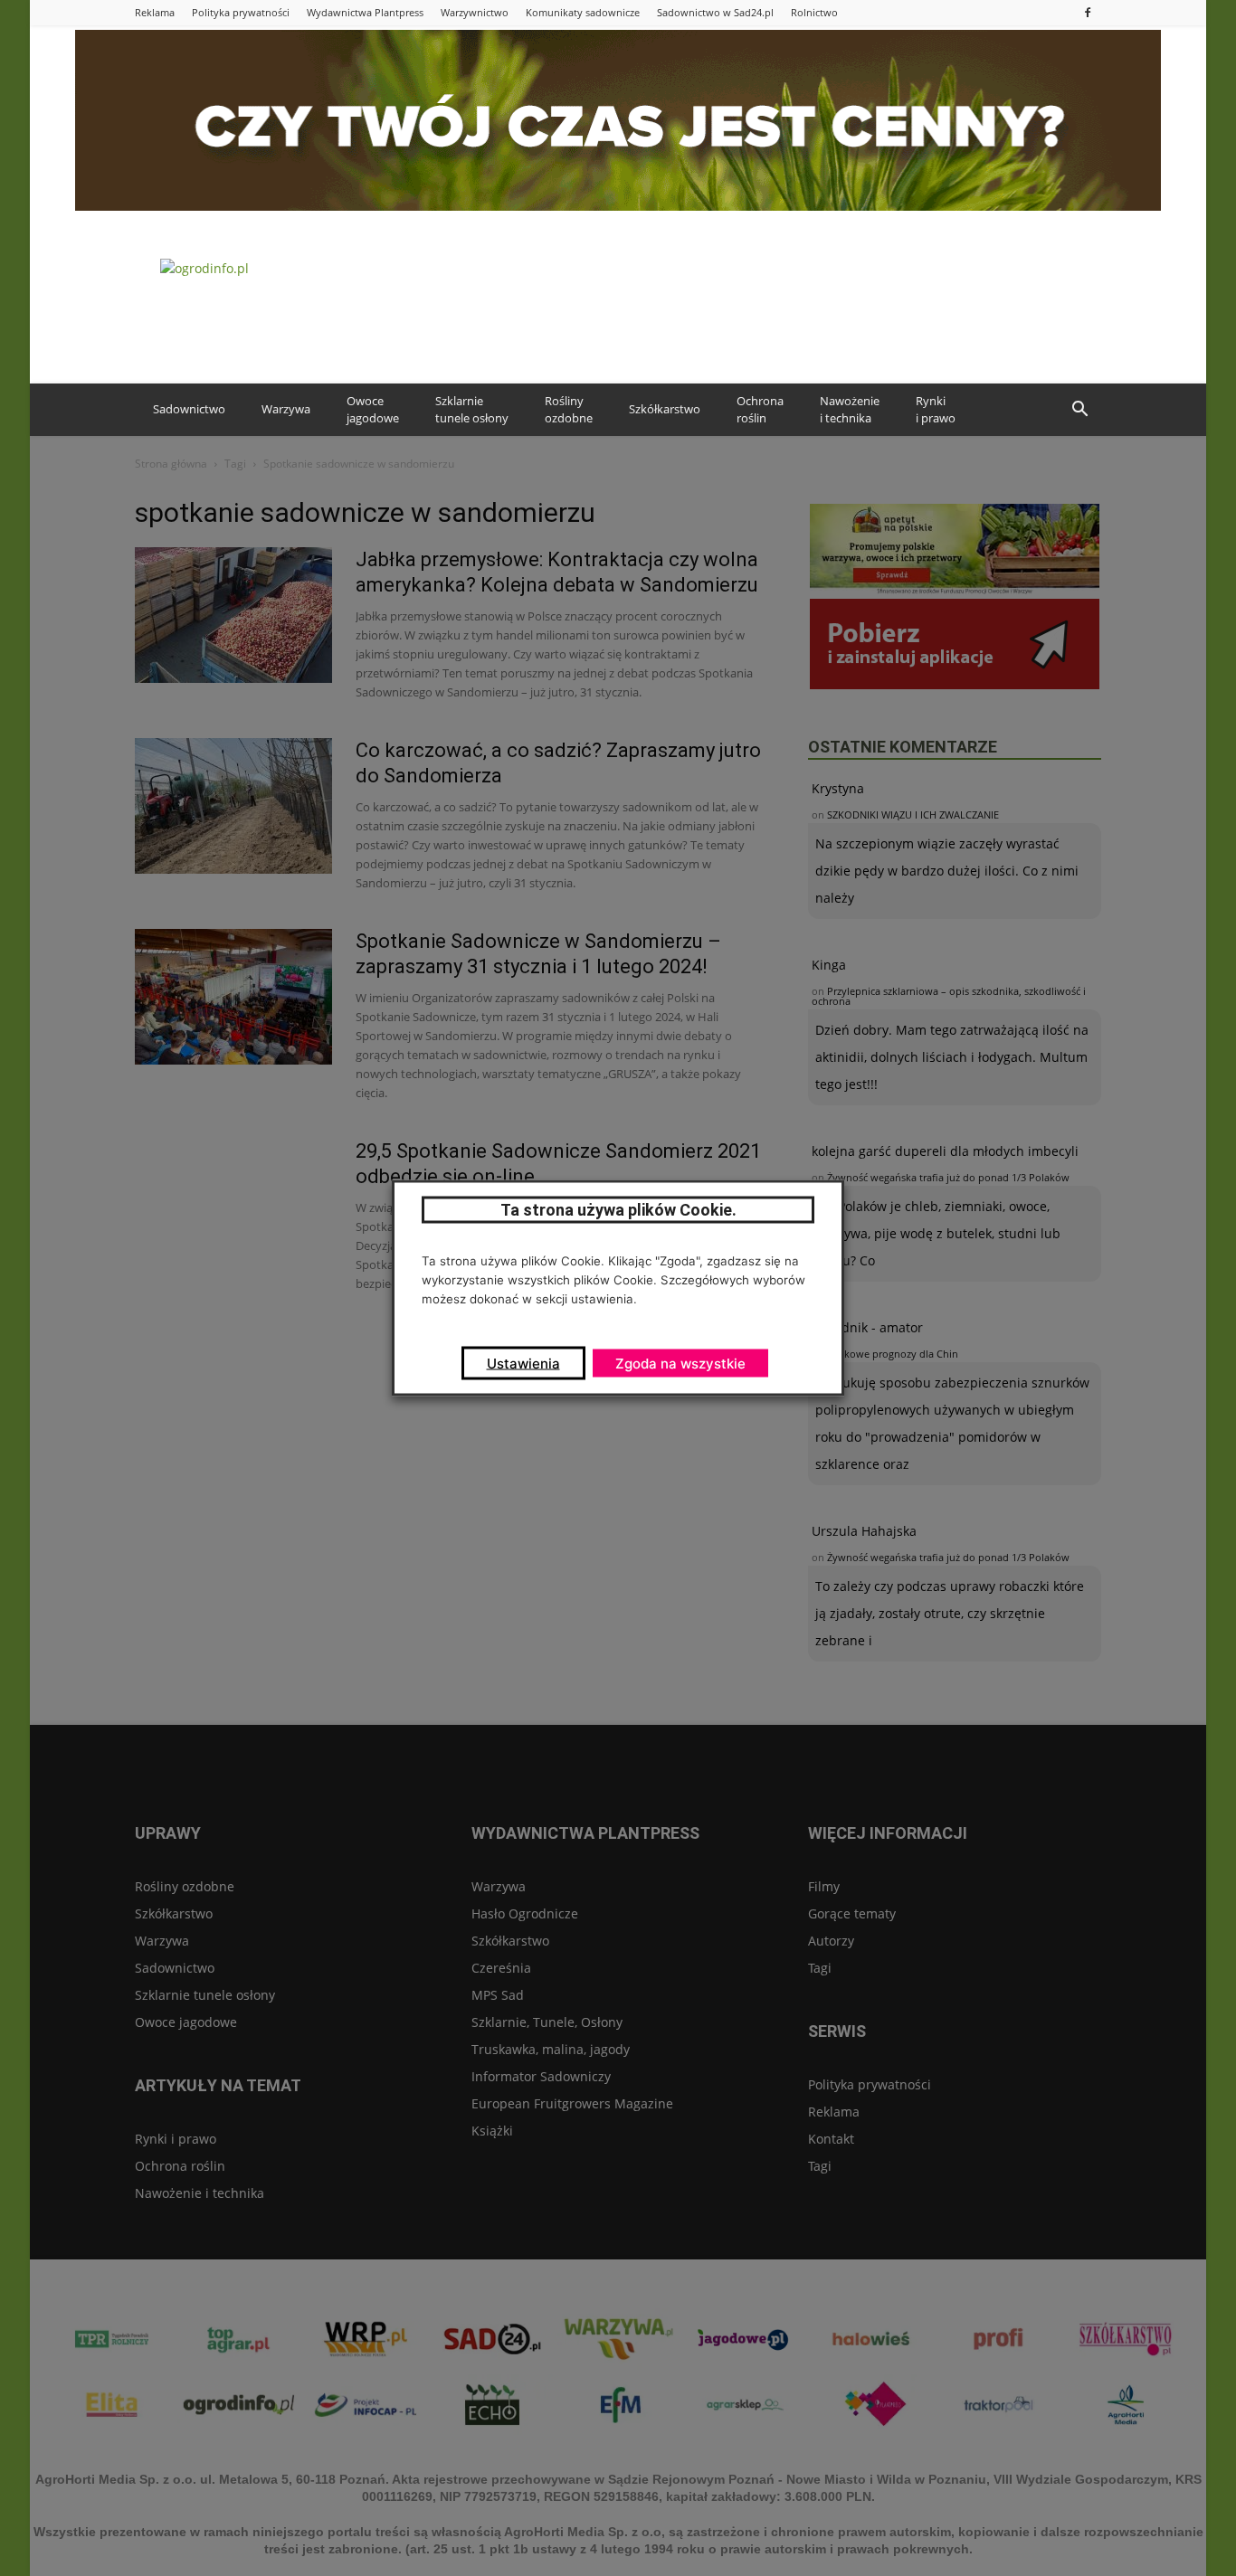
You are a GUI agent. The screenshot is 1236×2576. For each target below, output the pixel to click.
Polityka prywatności (241, 12)
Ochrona (760, 410)
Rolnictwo (814, 12)
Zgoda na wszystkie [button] (680, 1364)
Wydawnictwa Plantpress (365, 12)
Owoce (373, 410)
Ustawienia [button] (523, 1364)
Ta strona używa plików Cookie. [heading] (618, 1210)
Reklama (155, 12)
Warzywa (286, 409)
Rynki (936, 410)
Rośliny (569, 410)
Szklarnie (472, 410)
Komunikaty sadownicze (583, 12)
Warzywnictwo (475, 12)
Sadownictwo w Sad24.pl (715, 12)
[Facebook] (1088, 12)
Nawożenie (850, 410)
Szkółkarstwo (665, 409)
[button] (1079, 410)
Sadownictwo (189, 409)
